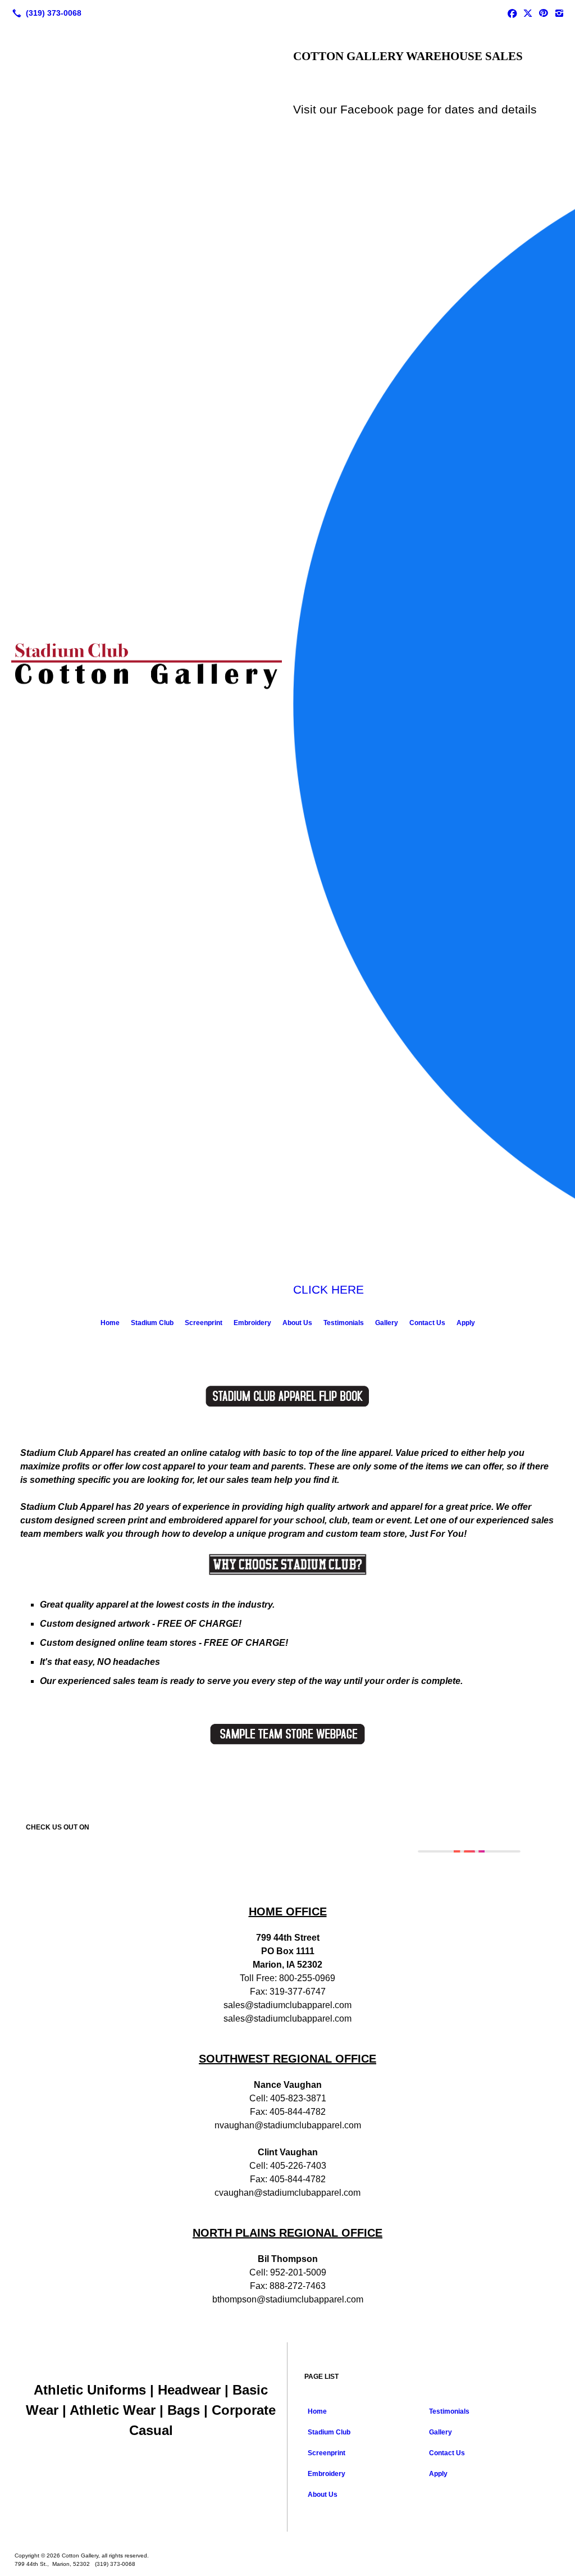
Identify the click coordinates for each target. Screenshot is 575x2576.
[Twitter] (528, 13)
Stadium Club (152, 1323)
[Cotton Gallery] (287, 2538)
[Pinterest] (544, 13)
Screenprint (204, 1323)
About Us (297, 1323)
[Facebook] (512, 13)
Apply (466, 1323)
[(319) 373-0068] (45, 13)
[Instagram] (559, 13)
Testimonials (344, 1323)
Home (110, 1323)
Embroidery (252, 1323)
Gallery (387, 1323)
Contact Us (427, 1323)
